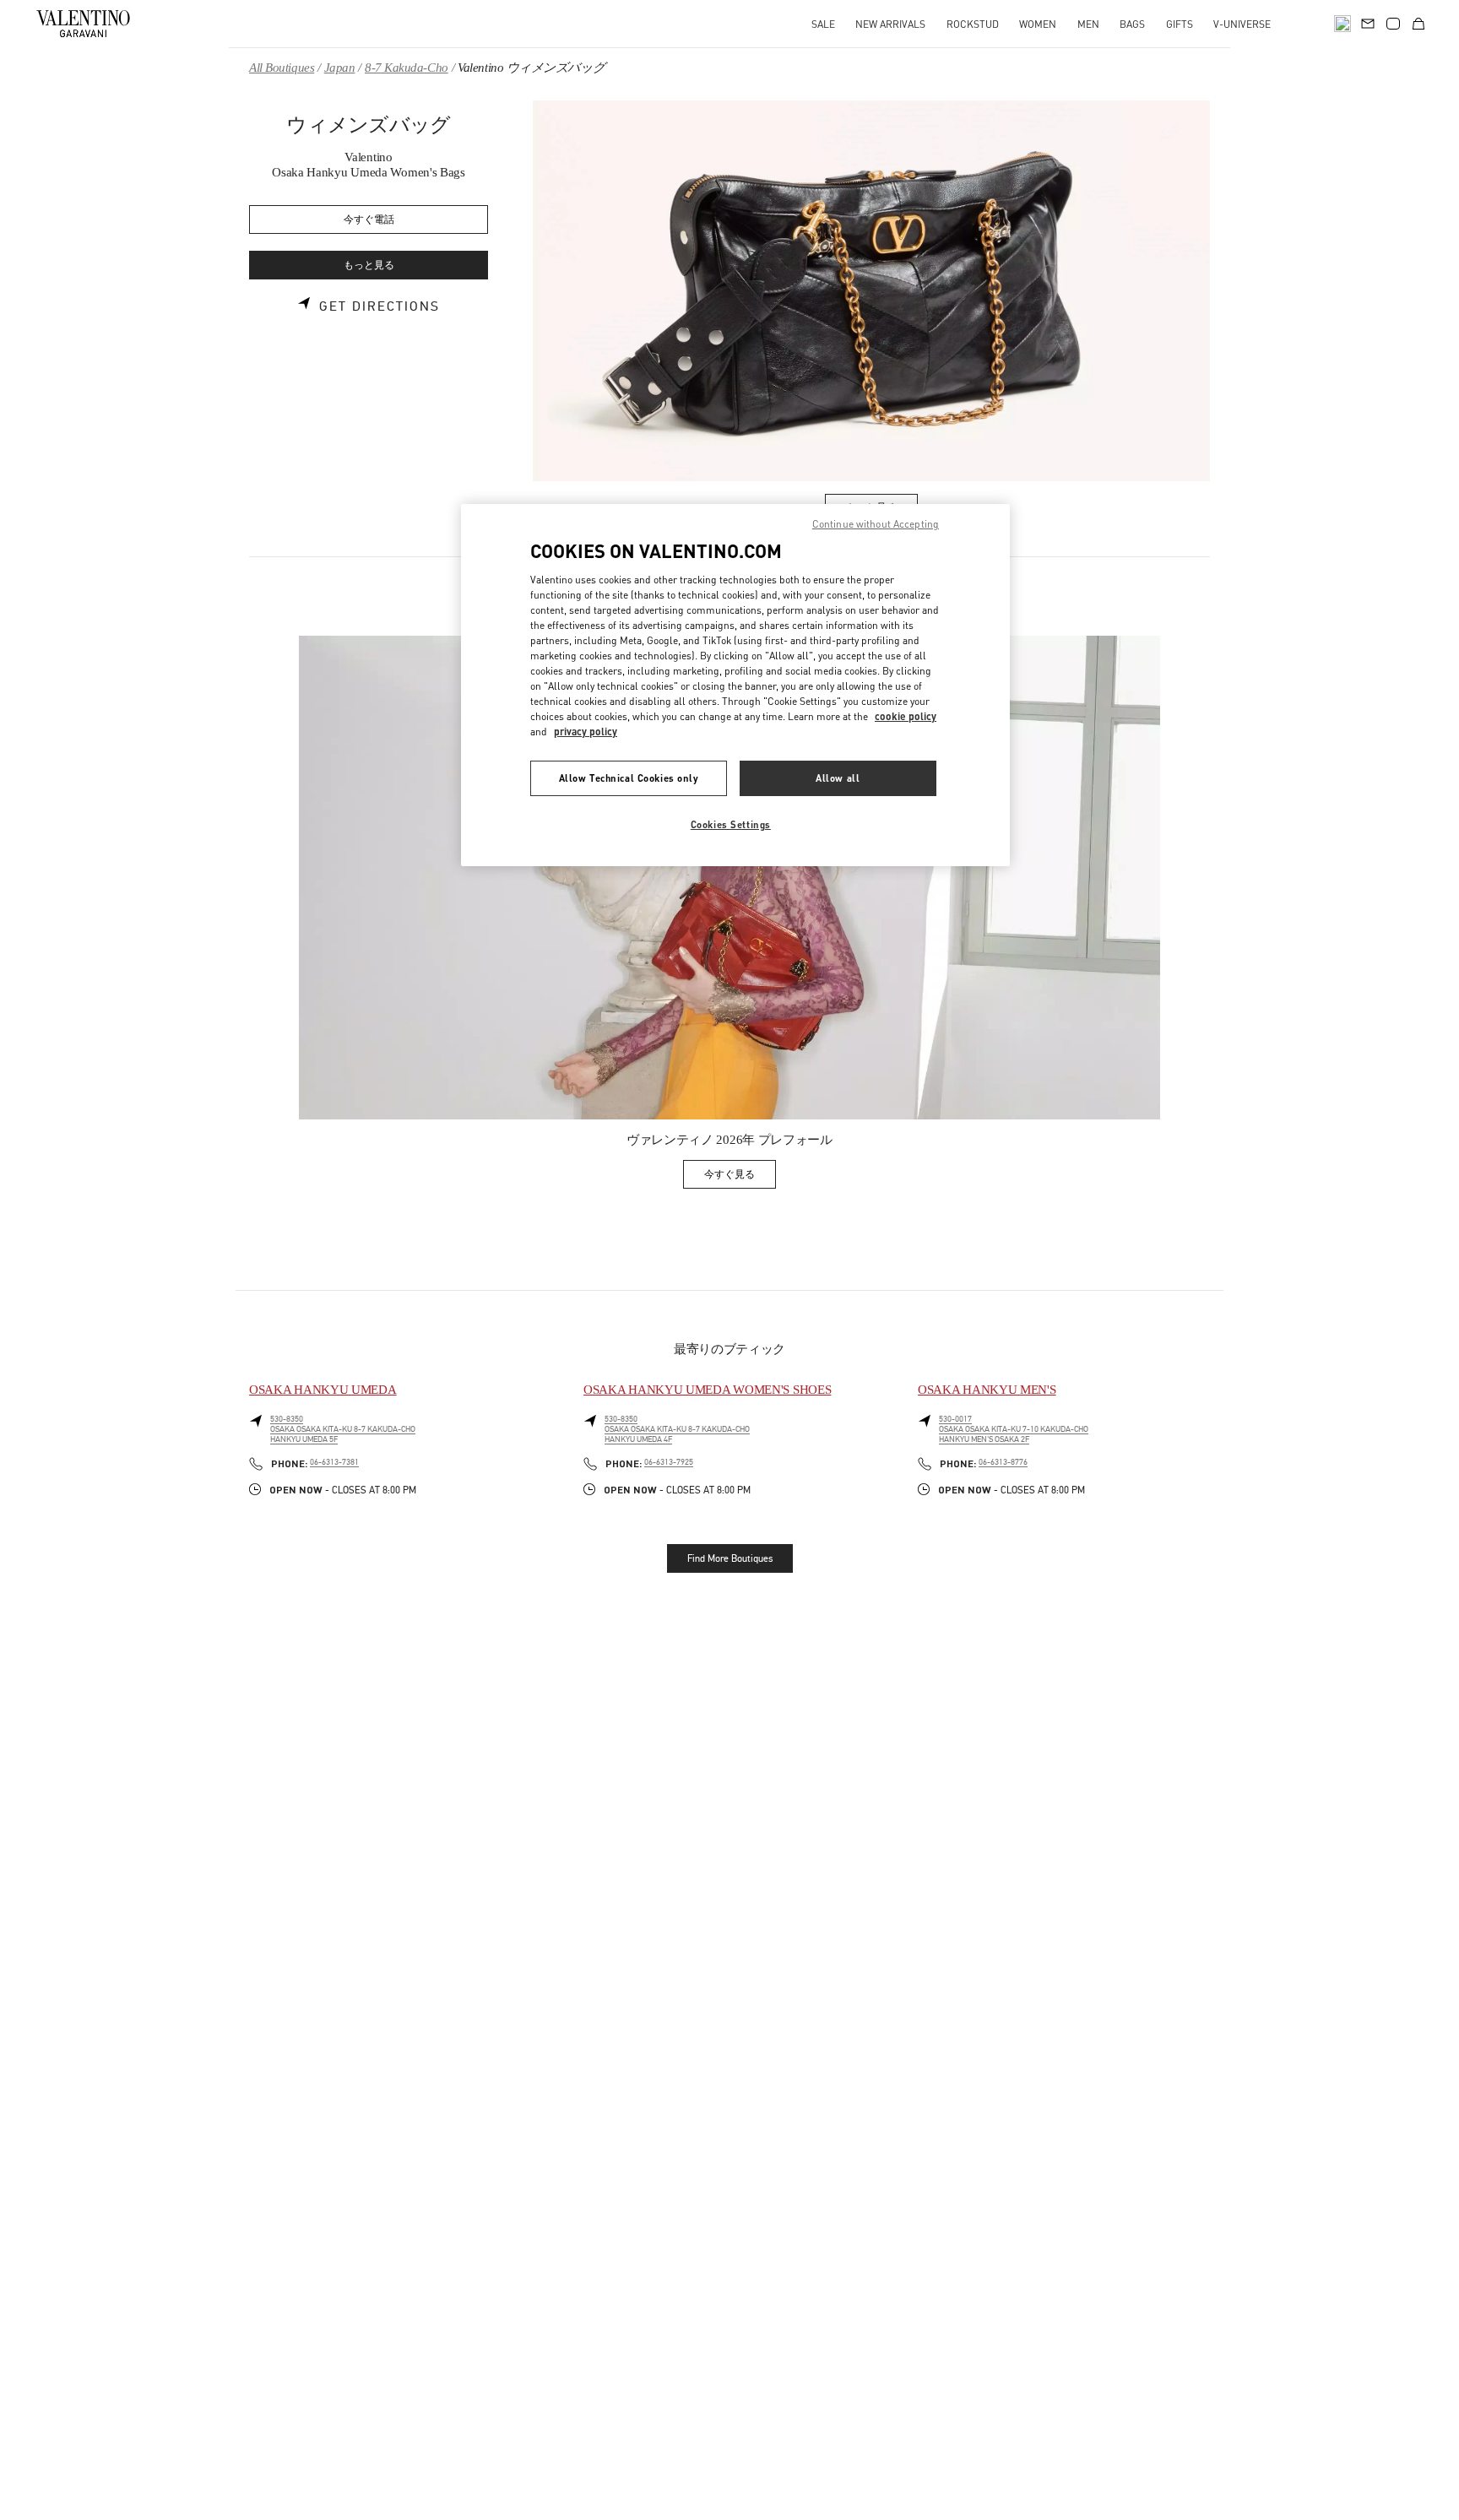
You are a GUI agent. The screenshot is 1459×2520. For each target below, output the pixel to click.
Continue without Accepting (876, 524)
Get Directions (380, 306)
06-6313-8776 (1003, 1462)
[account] (1393, 24)
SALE (823, 24)
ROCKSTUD (973, 24)
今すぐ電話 (369, 220)
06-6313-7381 (334, 1462)
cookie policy (906, 716)
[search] (1342, 24)
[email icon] (1368, 22)
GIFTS (1180, 24)
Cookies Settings (731, 824)
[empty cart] (1418, 24)
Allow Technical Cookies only (629, 778)
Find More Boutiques (730, 1558)
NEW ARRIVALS (890, 24)
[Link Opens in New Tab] (729, 878)
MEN (1088, 24)
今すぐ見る (740, 1177)
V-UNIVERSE (1242, 24)
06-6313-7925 (669, 1462)
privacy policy (586, 732)
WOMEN (1038, 24)
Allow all (838, 778)
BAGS (1132, 24)
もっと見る (369, 266)
